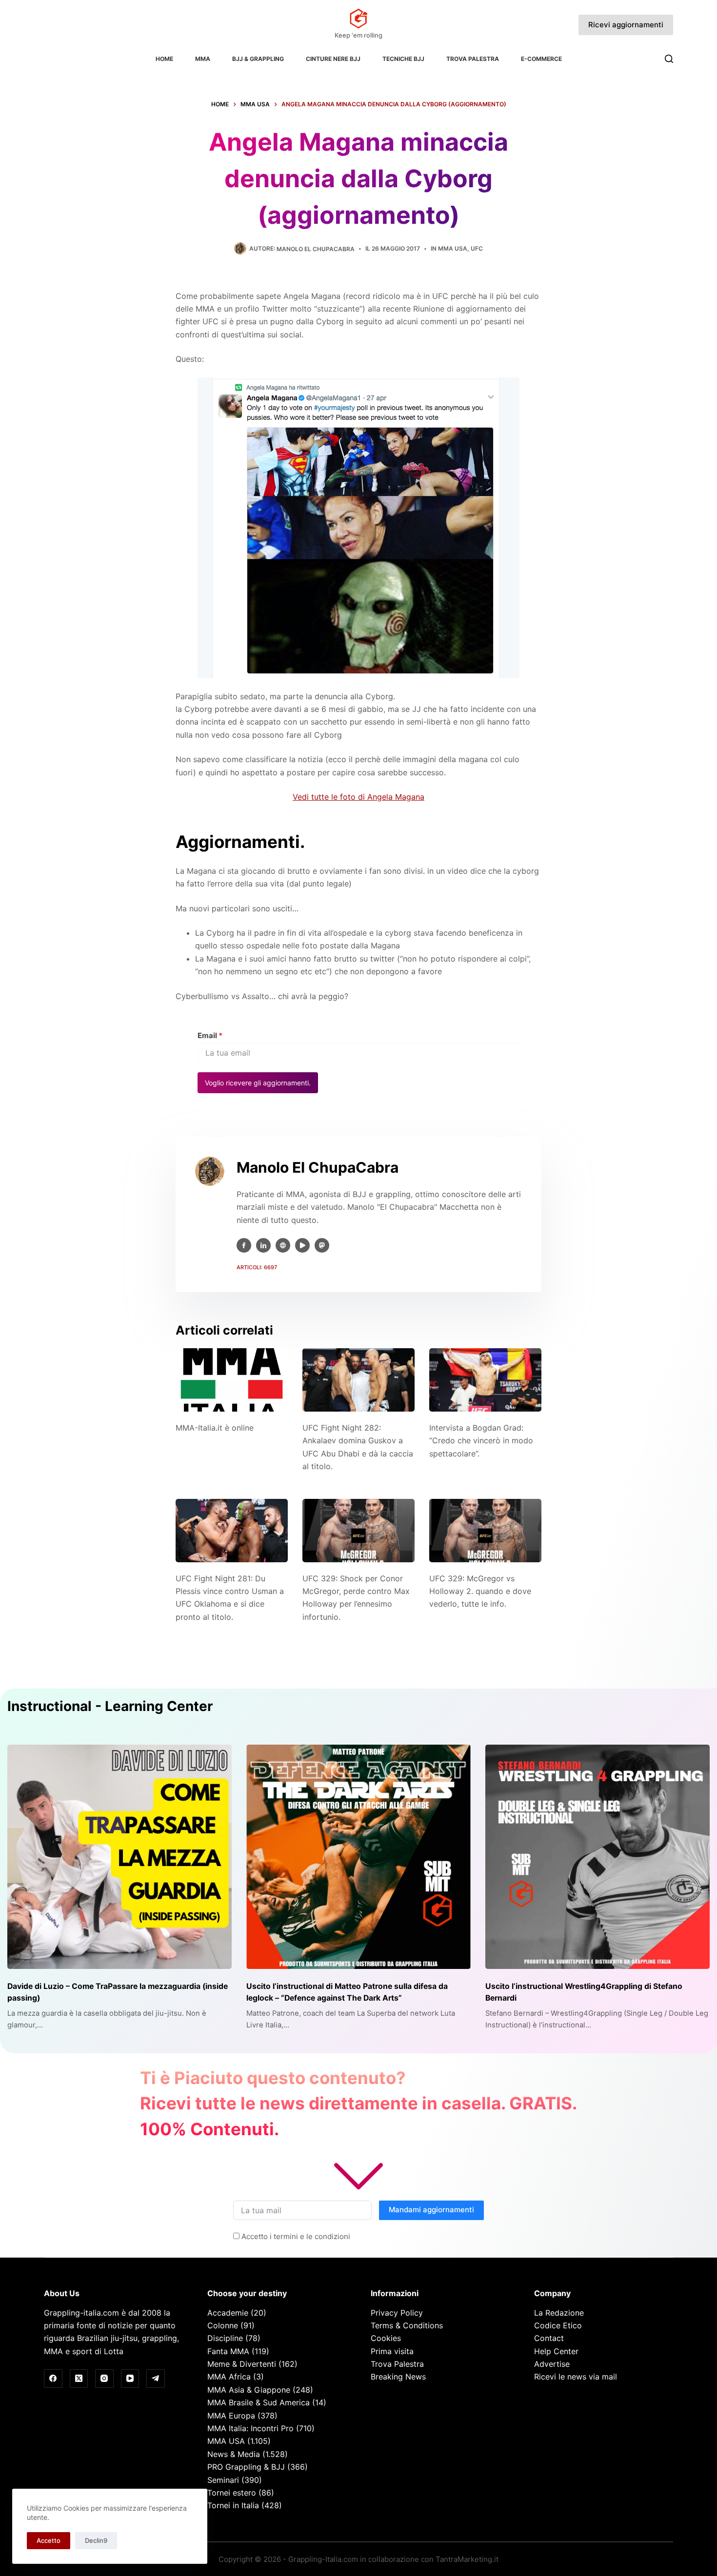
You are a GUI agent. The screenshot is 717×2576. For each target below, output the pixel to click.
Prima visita (392, 2351)
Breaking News (398, 2377)
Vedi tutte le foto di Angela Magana (358, 797)
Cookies (386, 2338)
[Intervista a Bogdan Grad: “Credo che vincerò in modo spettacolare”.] (485, 1380)
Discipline (225, 2338)
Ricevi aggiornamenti (626, 25)
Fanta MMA (228, 2351)
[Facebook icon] (244, 1245)
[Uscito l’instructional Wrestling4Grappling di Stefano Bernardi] (597, 1857)
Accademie (228, 2313)
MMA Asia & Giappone (249, 2390)
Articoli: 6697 (257, 1267)
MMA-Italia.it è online (215, 1428)
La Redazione (559, 2313)
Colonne (223, 2325)
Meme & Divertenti (242, 2364)
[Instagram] (104, 2379)
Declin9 (96, 2540)
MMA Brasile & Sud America (259, 2402)
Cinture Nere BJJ (333, 59)
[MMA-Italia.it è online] (232, 1380)
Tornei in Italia (233, 2505)
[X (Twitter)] (79, 2379)
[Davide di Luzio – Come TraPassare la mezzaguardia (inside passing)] (119, 1857)
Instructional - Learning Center (110, 1706)
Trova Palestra (473, 59)
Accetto (49, 2540)
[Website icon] (283, 1245)
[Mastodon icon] (322, 1245)
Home (164, 59)
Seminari (223, 2480)
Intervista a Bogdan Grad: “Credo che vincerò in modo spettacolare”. (481, 1441)
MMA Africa (229, 2377)
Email (210, 1035)
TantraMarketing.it (467, 2559)
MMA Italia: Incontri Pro (250, 2428)
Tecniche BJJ (403, 59)
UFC (477, 248)
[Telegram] (156, 2379)
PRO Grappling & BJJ (246, 2467)
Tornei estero (232, 2493)
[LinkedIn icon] (263, 1245)
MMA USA (453, 248)
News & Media (234, 2454)
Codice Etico (558, 2325)
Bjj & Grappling (258, 59)
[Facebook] (53, 2379)
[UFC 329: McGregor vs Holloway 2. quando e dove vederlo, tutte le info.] (485, 1530)
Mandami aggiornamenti (431, 2210)
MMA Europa (231, 2416)
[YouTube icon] (302, 1245)
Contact (549, 2338)
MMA (203, 59)
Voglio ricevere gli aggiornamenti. (258, 1083)
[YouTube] (130, 2379)
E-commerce (541, 59)
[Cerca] (669, 59)
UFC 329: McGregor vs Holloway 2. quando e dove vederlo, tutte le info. (480, 1591)
